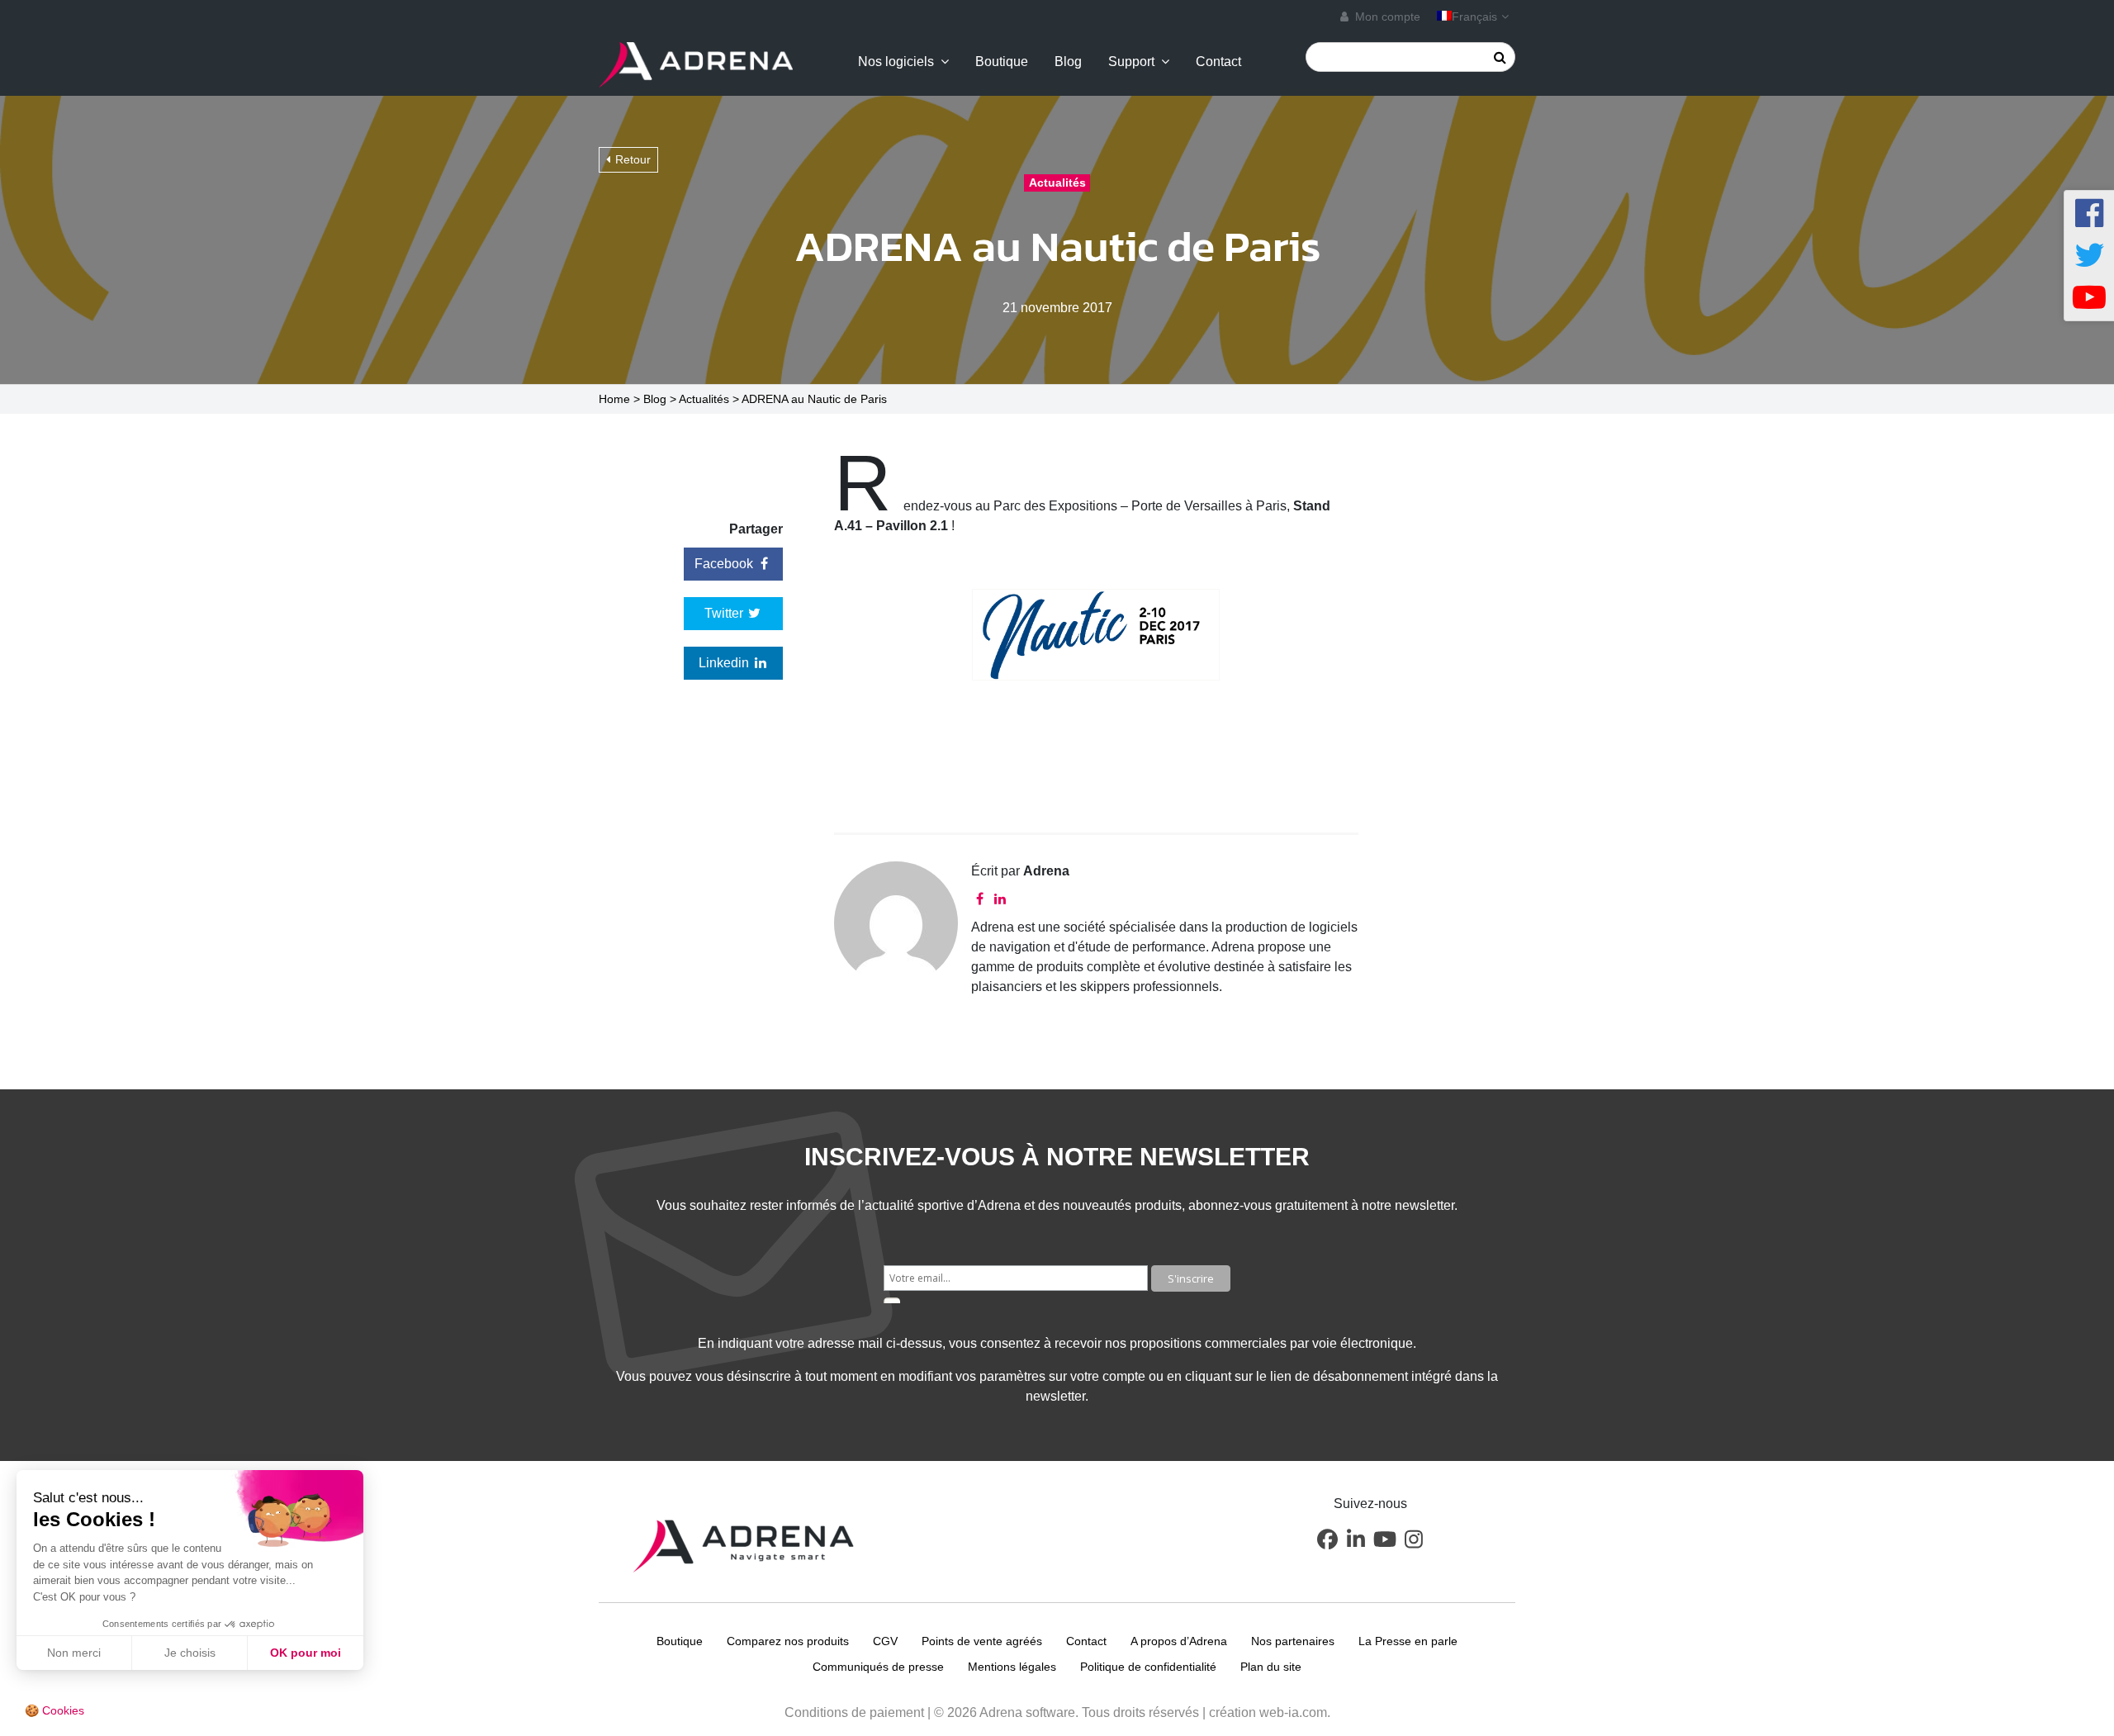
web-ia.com (1293, 1712)
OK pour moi (306, 1653)
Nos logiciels (896, 62)
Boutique (1002, 62)
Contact (1218, 62)
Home (614, 399)
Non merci (74, 1653)
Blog (1068, 62)
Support (1131, 62)
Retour (633, 159)
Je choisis (190, 1653)
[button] (1327, 1539)
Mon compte (1386, 17)
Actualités (704, 399)
